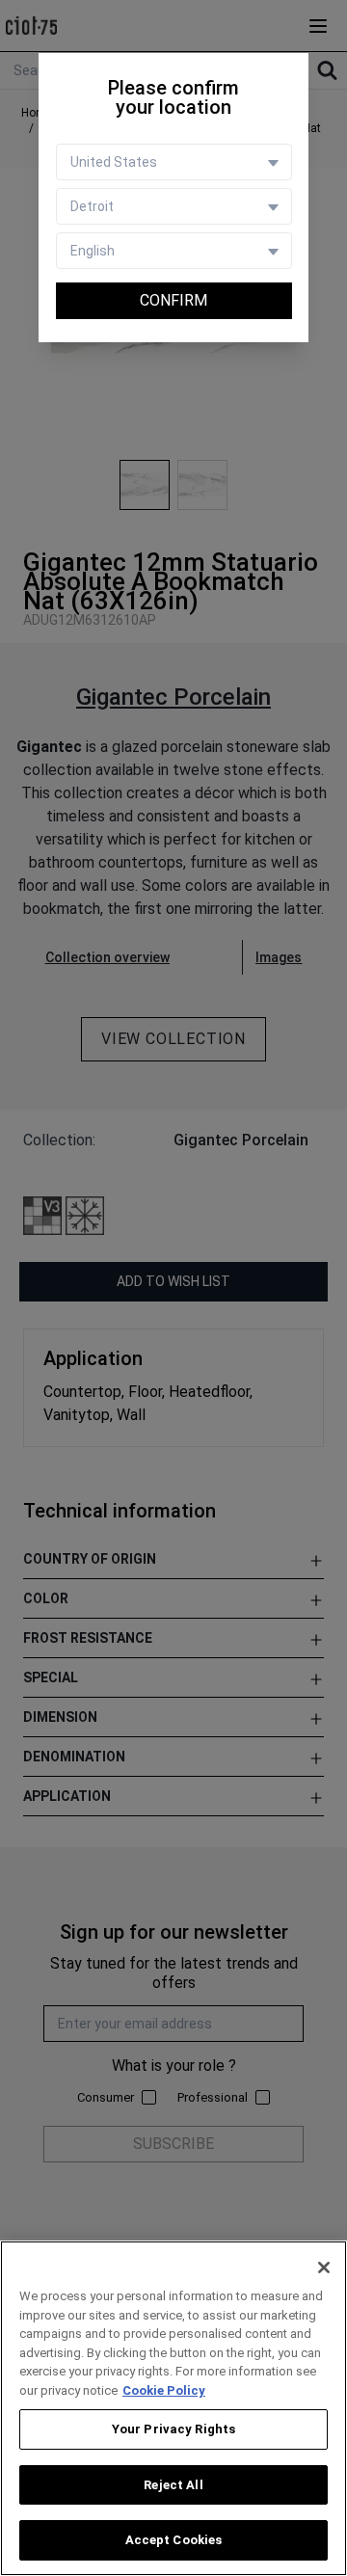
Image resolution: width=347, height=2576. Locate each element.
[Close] (324, 2267)
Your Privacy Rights (173, 2429)
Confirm (173, 300)
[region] (173, 2408)
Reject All (173, 2485)
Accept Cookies (174, 2540)
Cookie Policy (164, 2390)
